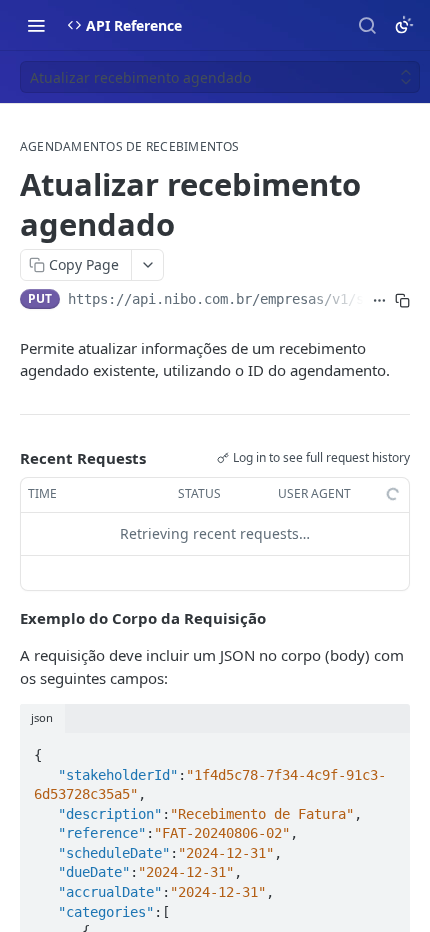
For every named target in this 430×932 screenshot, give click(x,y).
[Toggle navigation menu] (36, 25)
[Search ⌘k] (367, 25)
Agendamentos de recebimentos (130, 147)
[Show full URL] (379, 301)
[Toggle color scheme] (404, 25)
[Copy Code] (386, 749)
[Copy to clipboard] (402, 301)
